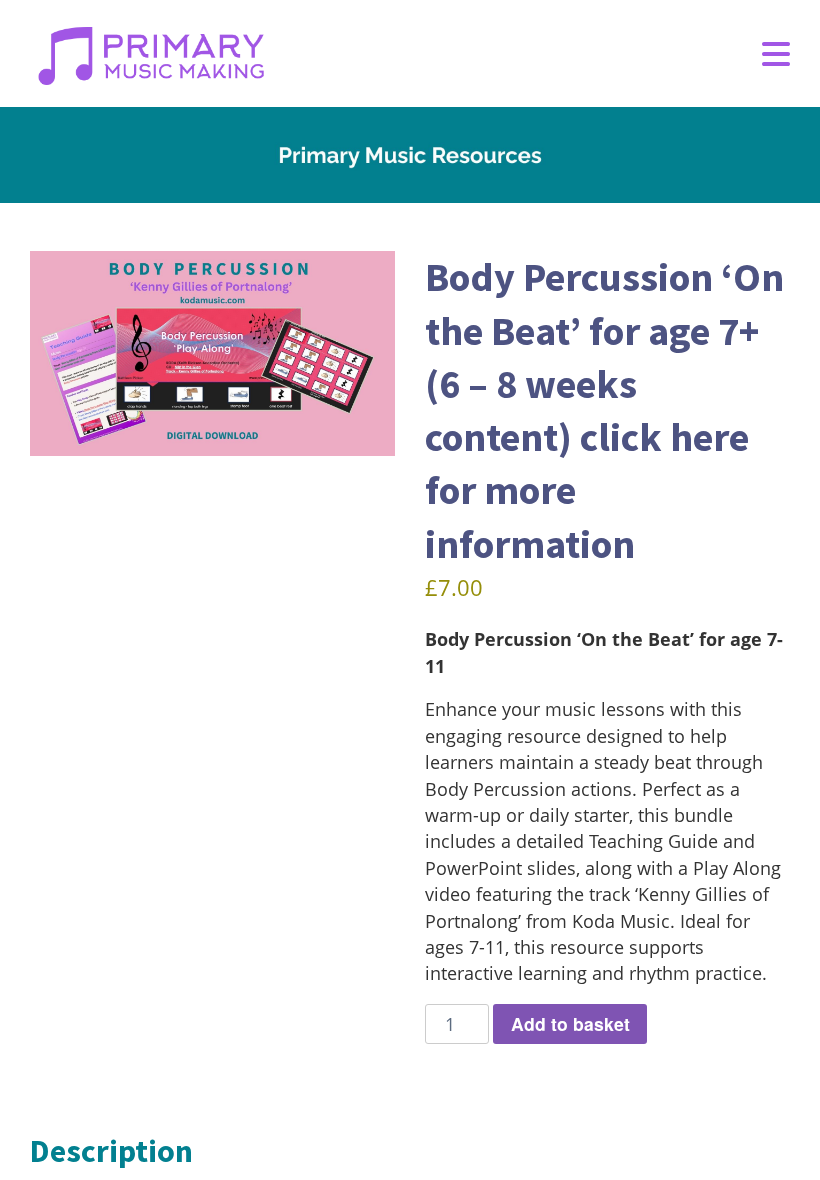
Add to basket (570, 1023)
